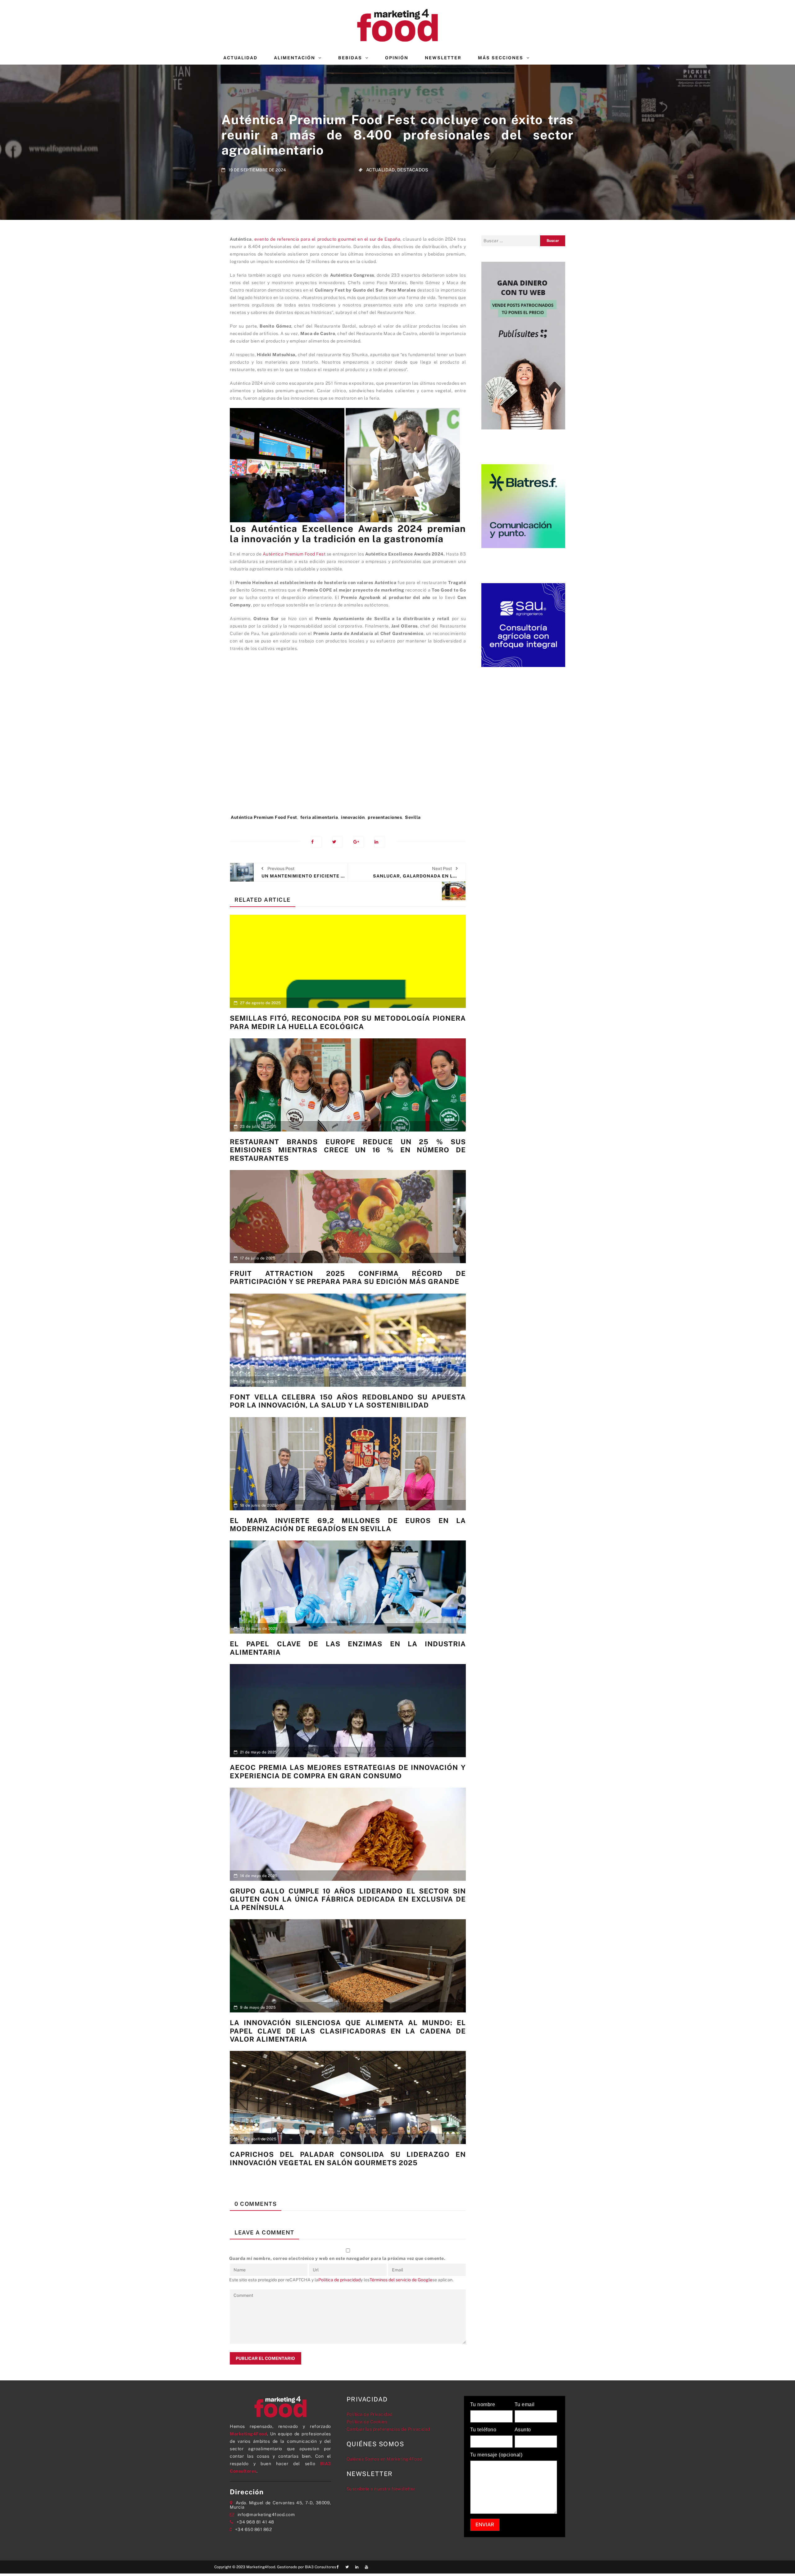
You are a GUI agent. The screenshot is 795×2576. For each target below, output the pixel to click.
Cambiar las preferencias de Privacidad (388, 2429)
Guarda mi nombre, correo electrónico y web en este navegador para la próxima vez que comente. (337, 2258)
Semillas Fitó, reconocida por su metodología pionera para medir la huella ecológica (348, 1022)
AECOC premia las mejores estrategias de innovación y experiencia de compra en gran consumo (348, 1771)
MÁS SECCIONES (501, 58)
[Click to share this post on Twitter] (337, 842)
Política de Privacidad (370, 2414)
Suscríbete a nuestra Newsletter (381, 2489)
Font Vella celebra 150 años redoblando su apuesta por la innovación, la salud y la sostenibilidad (348, 1401)
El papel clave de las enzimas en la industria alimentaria (348, 1648)
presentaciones (385, 817)
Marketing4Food (248, 2434)
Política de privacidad (339, 2280)
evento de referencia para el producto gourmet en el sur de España (327, 239)
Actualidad (240, 58)
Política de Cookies (367, 2422)
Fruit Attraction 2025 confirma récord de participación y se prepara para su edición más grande (348, 1277)
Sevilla (413, 817)
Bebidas (350, 58)
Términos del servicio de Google (401, 2280)
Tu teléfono (483, 2430)
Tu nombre (483, 2405)
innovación (353, 817)
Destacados (413, 170)
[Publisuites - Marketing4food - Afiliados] (523, 345)
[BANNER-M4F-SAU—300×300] (523, 624)
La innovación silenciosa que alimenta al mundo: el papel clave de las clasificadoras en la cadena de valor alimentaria (348, 2031)
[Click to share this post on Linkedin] (380, 842)
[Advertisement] (348, 743)
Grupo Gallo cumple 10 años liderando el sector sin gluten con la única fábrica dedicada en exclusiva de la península (348, 1899)
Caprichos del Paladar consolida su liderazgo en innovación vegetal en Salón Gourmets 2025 (348, 2158)
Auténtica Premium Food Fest (294, 554)
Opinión (397, 58)
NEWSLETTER (443, 58)
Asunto (523, 2430)
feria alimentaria (319, 817)
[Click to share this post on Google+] (359, 842)
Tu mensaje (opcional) (496, 2455)
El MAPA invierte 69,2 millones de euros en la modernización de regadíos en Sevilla (348, 1525)
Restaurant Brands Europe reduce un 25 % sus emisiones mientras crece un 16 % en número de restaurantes (348, 1150)
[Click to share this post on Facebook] (316, 842)
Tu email (525, 2405)
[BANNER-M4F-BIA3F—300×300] (523, 506)
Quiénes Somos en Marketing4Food (384, 2459)
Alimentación (295, 58)
